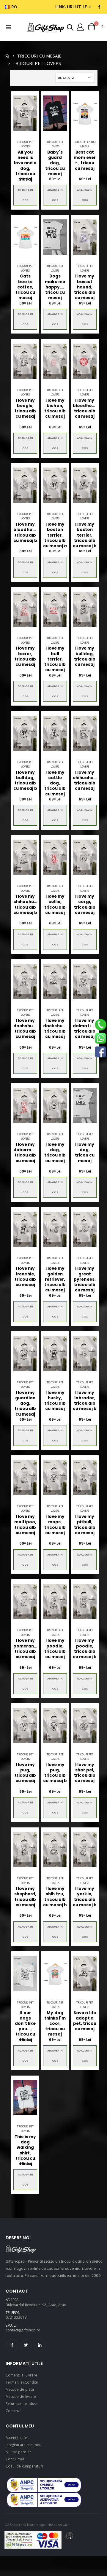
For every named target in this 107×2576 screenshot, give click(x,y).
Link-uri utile (71, 7)
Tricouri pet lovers (25, 144)
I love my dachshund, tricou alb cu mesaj (25, 1029)
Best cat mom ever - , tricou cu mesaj (85, 161)
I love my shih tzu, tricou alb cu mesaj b (55, 1897)
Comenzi (13, 2411)
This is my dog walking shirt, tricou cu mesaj (25, 2150)
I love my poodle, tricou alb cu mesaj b (85, 1649)
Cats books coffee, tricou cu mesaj (25, 287)
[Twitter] (26, 2345)
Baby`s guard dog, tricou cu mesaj (55, 163)
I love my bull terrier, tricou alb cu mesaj (55, 659)
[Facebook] (12, 2345)
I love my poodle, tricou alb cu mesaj (55, 1649)
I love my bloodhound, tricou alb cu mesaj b (25, 533)
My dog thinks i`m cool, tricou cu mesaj (55, 2024)
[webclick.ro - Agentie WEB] (70, 2540)
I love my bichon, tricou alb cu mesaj (55, 409)
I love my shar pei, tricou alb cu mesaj (85, 1773)
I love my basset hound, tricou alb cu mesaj (85, 287)
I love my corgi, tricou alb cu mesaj (85, 905)
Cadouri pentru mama (85, 144)
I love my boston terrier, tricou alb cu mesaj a (55, 535)
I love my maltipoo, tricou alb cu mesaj (25, 1525)
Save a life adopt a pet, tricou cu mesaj (85, 2021)
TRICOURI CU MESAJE (39, 56)
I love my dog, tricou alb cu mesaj (55, 1153)
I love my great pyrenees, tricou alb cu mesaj (85, 1279)
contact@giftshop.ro (23, 2330)
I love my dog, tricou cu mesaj (85, 1153)
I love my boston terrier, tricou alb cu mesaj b (85, 535)
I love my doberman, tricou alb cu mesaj (25, 1153)
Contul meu (15, 2459)
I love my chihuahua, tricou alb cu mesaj (85, 781)
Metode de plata (20, 2389)
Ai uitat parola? (18, 2452)
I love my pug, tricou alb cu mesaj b (55, 1773)
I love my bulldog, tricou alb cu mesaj (85, 657)
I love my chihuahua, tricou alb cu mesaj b (25, 905)
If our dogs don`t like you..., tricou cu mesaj (25, 2026)
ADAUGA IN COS (25, 195)
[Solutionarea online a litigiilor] (44, 2500)
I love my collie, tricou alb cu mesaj (55, 905)
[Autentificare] (80, 27)
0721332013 (16, 2317)
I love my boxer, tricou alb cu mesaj (25, 657)
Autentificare (16, 2438)
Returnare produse (22, 2403)
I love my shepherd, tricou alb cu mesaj (25, 1897)
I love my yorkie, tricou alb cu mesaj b (85, 1897)
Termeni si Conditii (22, 2382)
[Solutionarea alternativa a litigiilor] (44, 2485)
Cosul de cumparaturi (24, 2466)
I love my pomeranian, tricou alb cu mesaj (25, 1649)
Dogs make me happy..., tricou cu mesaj (55, 287)
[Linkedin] (40, 2345)
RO (14, 7)
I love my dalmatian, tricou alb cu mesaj (85, 1029)
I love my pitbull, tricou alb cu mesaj (85, 1525)
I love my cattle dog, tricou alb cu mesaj (55, 783)
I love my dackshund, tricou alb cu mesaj (55, 1029)
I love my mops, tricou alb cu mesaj (55, 1525)
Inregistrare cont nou (23, 2445)
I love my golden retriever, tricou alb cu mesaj (55, 1279)
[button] (70, 27)
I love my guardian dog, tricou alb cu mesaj (25, 1404)
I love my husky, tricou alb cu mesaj (55, 1401)
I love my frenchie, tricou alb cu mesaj (25, 1277)
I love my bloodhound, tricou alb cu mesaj (85, 409)
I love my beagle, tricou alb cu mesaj (25, 409)
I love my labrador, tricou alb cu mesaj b (85, 1401)
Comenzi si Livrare (21, 2375)
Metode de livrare (21, 2396)
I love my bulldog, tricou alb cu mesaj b (25, 781)
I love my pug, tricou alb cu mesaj (25, 1773)
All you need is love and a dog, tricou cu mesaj (25, 166)
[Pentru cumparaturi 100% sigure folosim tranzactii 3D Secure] (33, 2540)
